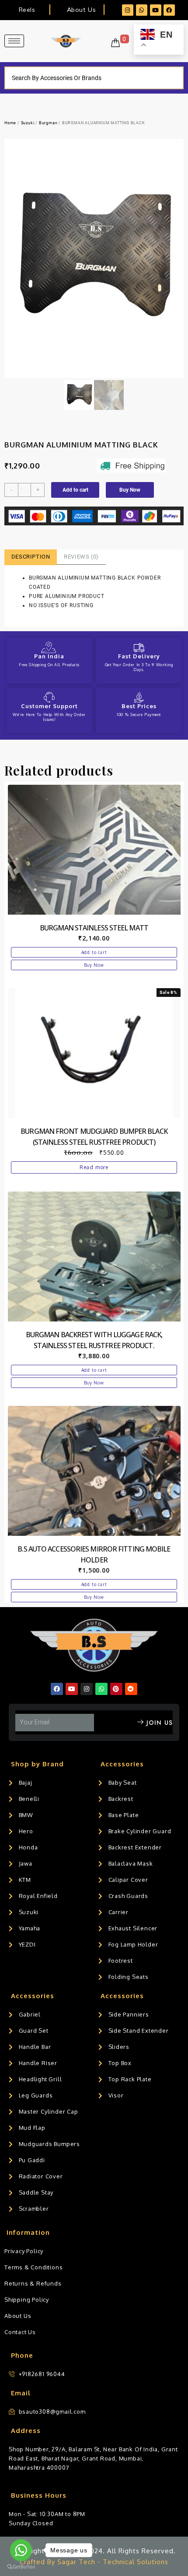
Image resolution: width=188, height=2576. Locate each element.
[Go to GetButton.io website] (21, 2567)
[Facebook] (169, 10)
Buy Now (130, 490)
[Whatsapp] (142, 10)
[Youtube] (156, 10)
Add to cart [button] (94, 952)
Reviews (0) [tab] (81, 557)
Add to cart (75, 490)
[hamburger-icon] (14, 41)
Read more (94, 1167)
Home (10, 123)
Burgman (48, 123)
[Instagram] (128, 10)
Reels (27, 10)
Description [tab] (31, 557)
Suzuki (28, 123)
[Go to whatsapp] (21, 2550)
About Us (81, 10)
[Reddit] (131, 1689)
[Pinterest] (116, 1689)
